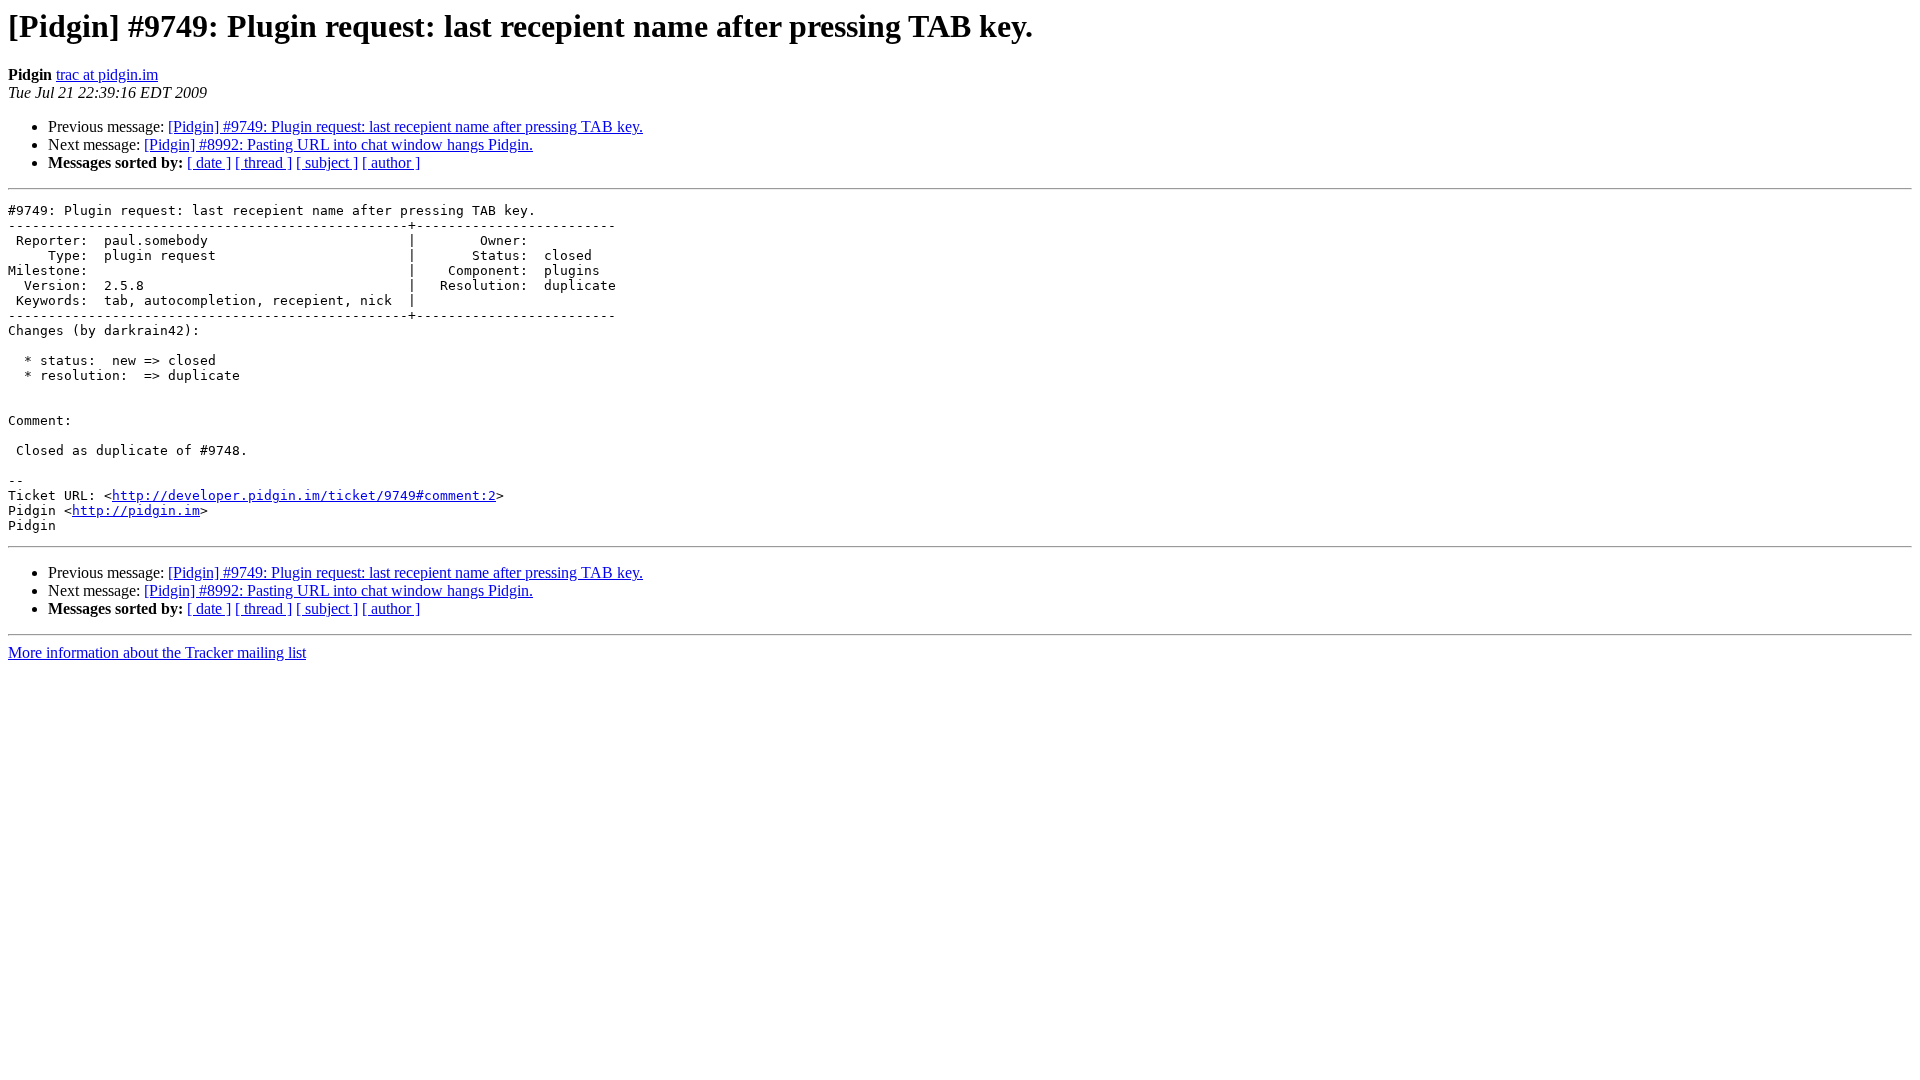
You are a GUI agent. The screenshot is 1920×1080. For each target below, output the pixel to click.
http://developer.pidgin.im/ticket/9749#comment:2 (304, 495)
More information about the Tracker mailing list (157, 652)
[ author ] (391, 162)
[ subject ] (327, 162)
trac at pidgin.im (107, 74)
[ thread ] (263, 162)
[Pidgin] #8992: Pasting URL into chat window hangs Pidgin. (338, 144)
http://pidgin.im (136, 510)
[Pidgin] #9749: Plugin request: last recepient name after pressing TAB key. (405, 126)
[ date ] (209, 162)
